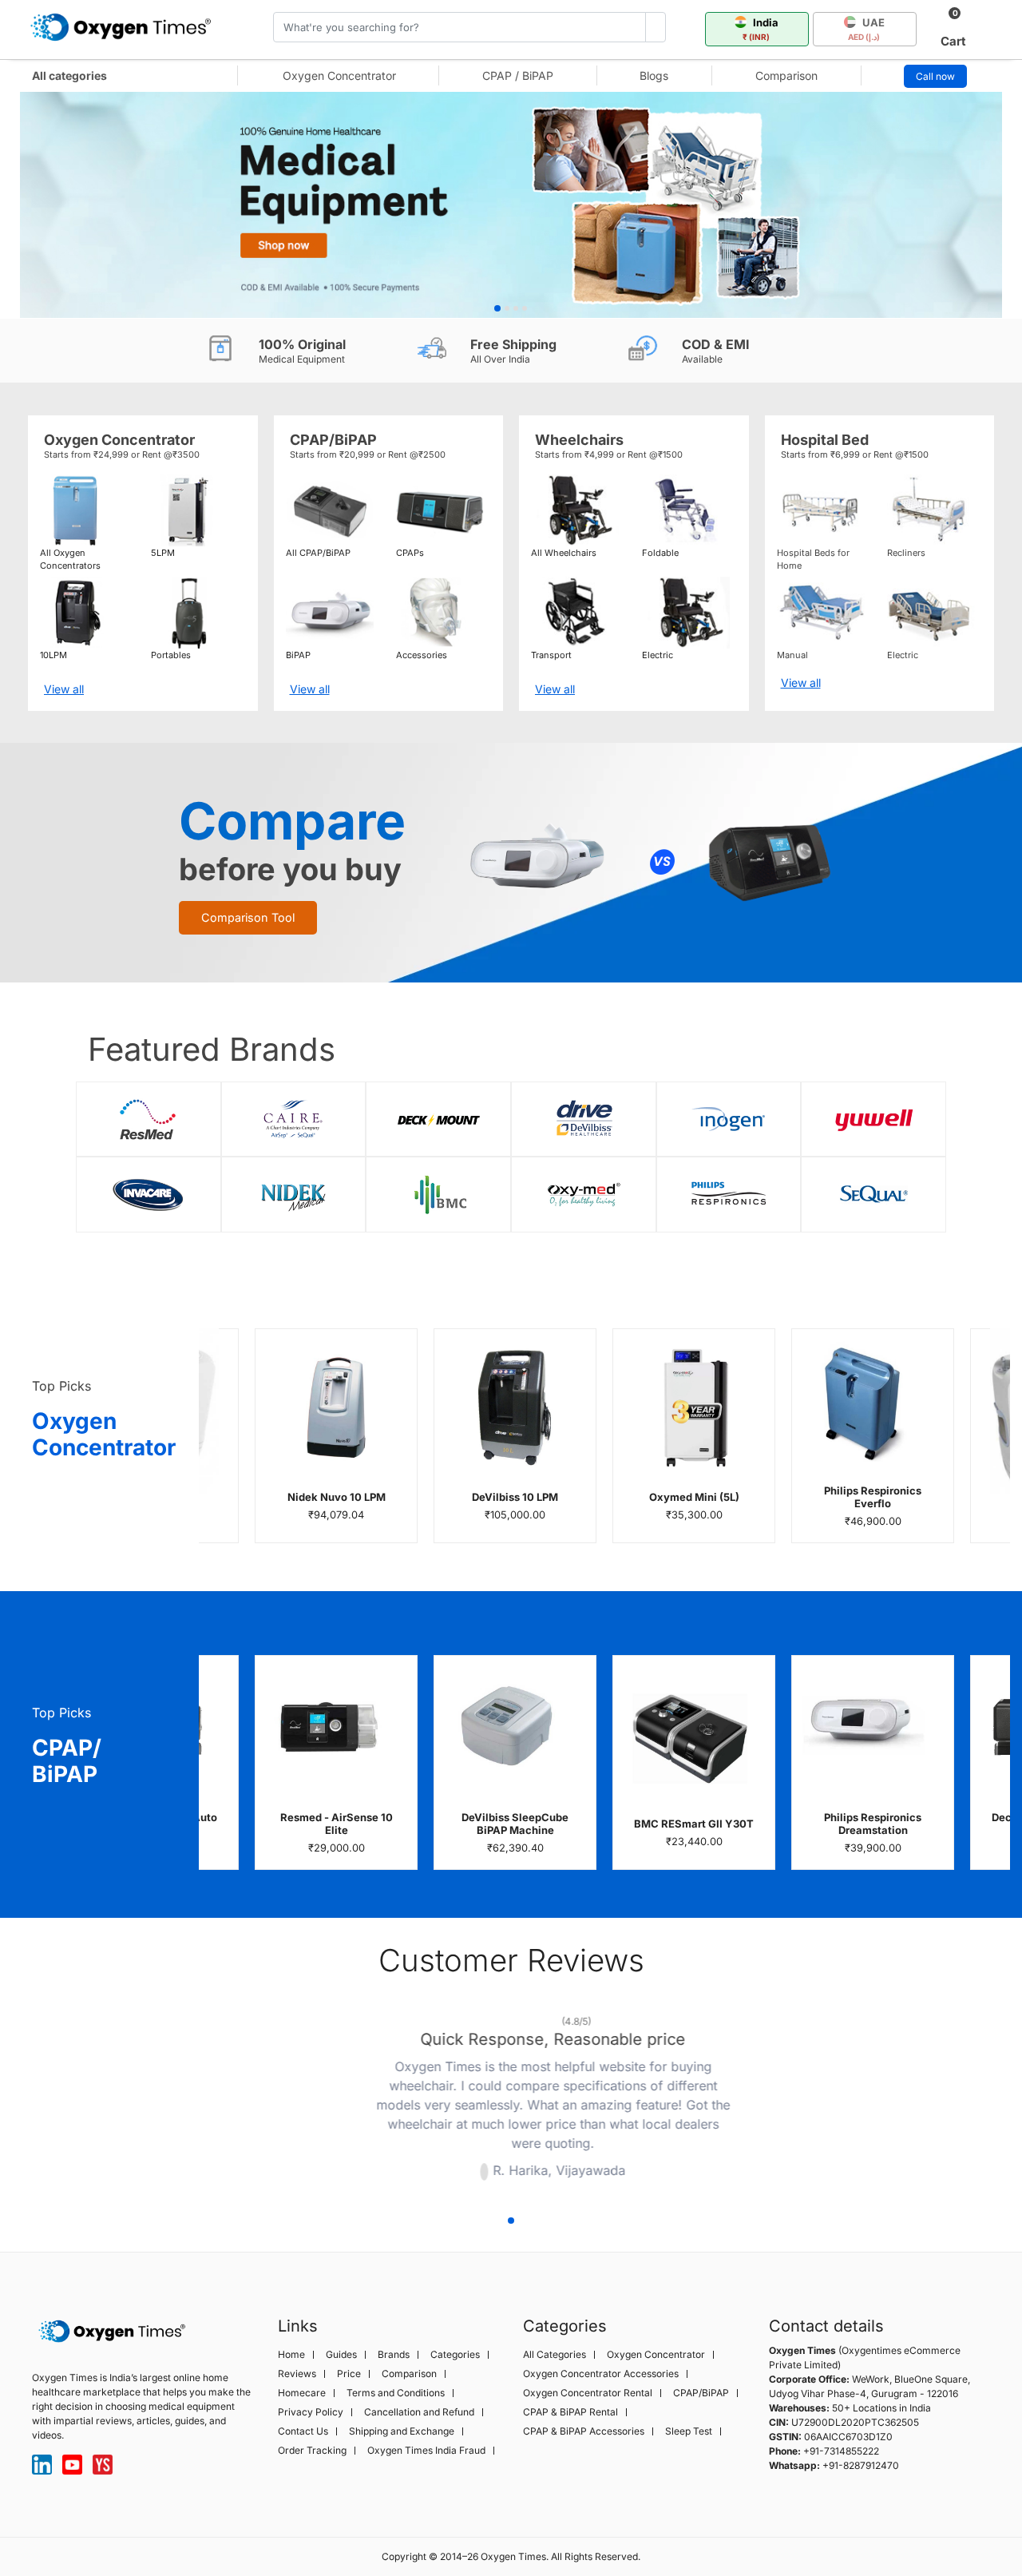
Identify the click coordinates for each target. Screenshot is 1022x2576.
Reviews (297, 2374)
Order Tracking (312, 2451)
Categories (455, 2355)
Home (291, 2355)
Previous (271, 2101)
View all (64, 689)
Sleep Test (689, 2431)
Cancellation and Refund (419, 2412)
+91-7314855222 (841, 2451)
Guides (341, 2355)
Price (349, 2374)
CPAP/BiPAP (701, 2393)
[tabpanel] (511, 205)
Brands (394, 2355)
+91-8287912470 (861, 2465)
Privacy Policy (311, 2412)
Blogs (654, 75)
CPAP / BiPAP (518, 75)
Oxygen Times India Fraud (426, 2451)
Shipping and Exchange (402, 2431)
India (761, 29)
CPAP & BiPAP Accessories (584, 2431)
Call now (935, 76)
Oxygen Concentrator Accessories (601, 2374)
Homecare (302, 2393)
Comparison (786, 75)
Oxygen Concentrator (339, 75)
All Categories (555, 2355)
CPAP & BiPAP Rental (570, 2412)
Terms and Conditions (396, 2393)
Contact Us (303, 2431)
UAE (867, 29)
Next (751, 2101)
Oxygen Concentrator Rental (588, 2393)
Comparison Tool (248, 917)
